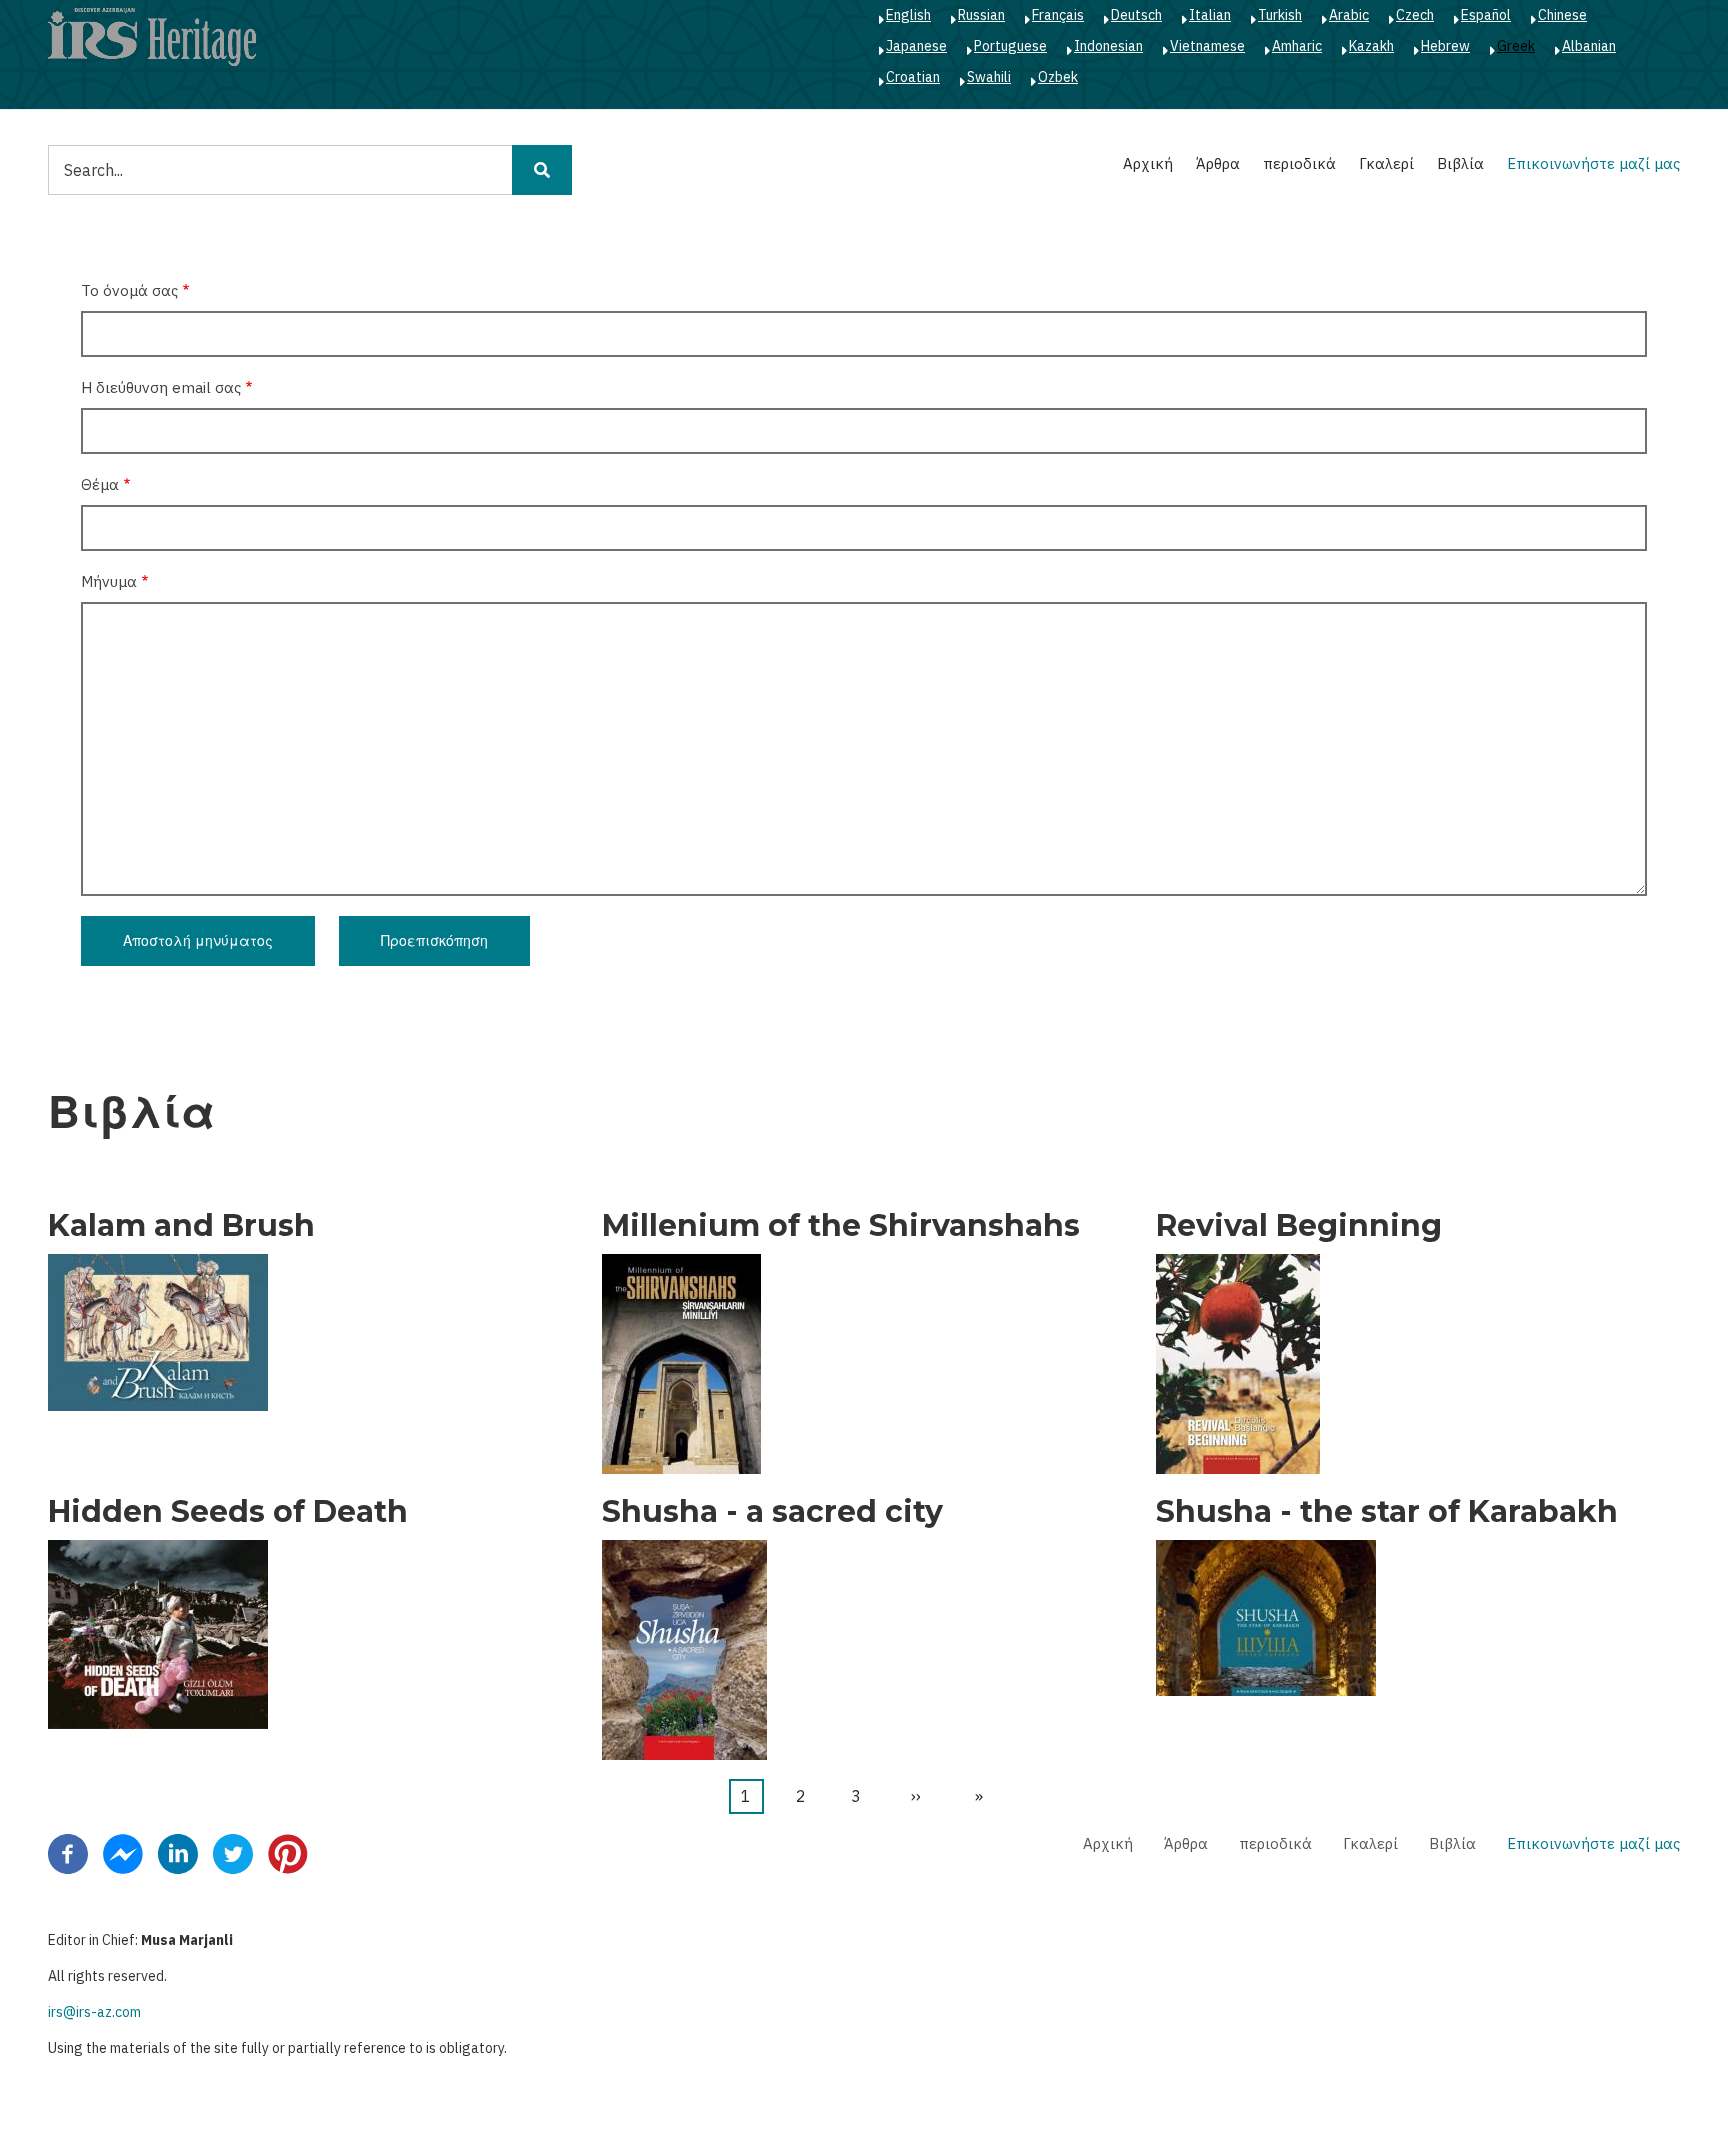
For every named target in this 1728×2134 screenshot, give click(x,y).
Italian (1210, 15)
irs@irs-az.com (94, 2012)
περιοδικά (1299, 163)
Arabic (1349, 15)
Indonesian (1108, 46)
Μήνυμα (109, 581)
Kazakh (1371, 46)
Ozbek (1058, 77)
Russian (981, 15)
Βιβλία (1460, 163)
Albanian (1589, 46)
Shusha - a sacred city (772, 1512)
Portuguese (1010, 46)
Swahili (989, 77)
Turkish (1280, 15)
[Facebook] (68, 1853)
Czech (1415, 15)
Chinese (1562, 15)
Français (1058, 15)
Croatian (913, 77)
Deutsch (1136, 15)
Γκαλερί (1386, 163)
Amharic (1297, 46)
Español (1486, 15)
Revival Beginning (1299, 1226)
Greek (1516, 46)
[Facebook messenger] (123, 1853)
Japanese (916, 46)
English (908, 15)
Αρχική (1148, 163)
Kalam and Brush (181, 1226)
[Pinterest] (288, 1853)
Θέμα (100, 484)
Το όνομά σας (129, 290)
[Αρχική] (152, 36)
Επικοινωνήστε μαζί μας (1593, 163)
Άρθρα (1218, 163)
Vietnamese (1207, 46)
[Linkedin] (178, 1853)
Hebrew (1445, 46)
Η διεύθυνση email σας (161, 387)
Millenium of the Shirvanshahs (841, 1226)
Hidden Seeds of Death (228, 1512)
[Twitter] (233, 1853)
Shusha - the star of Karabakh (1387, 1512)
